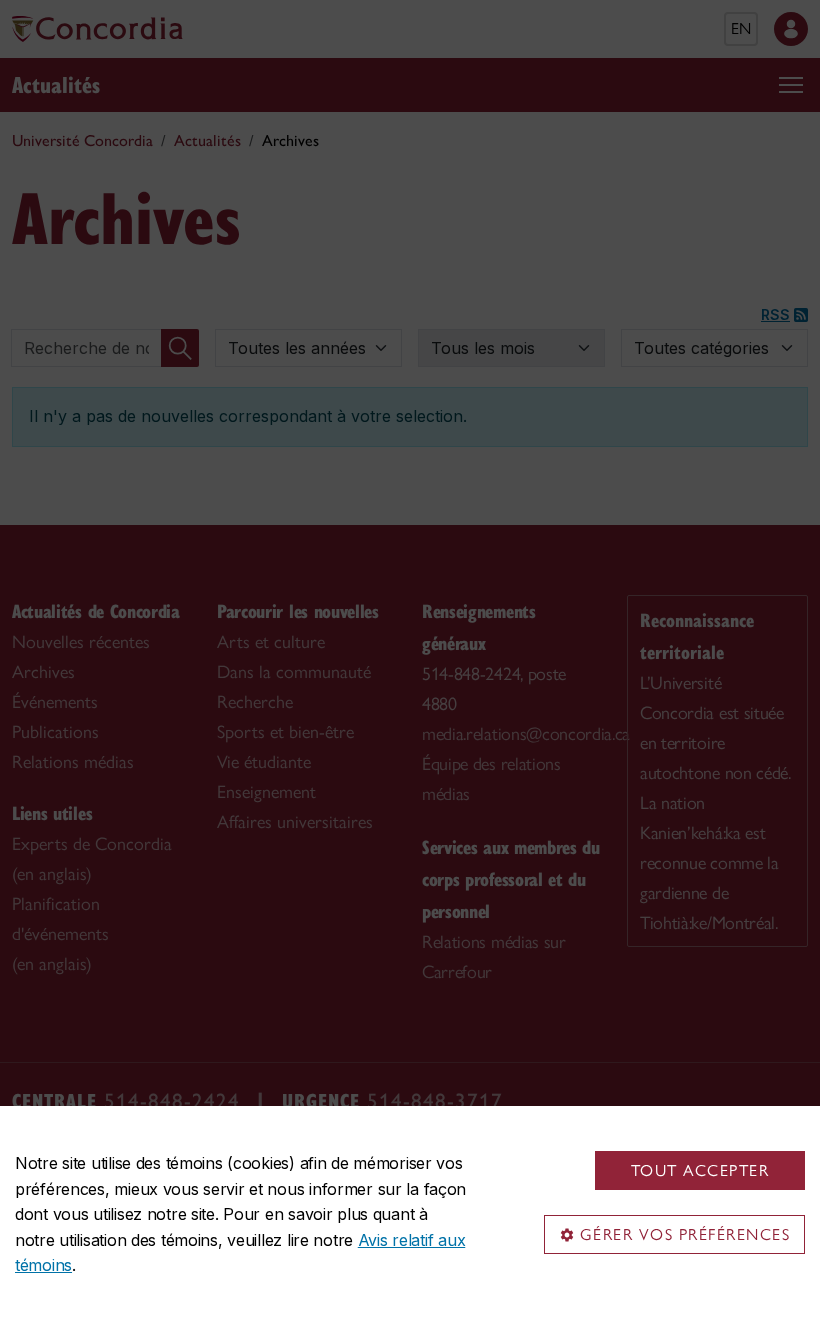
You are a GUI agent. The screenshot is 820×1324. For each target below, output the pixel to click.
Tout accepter (700, 1170)
